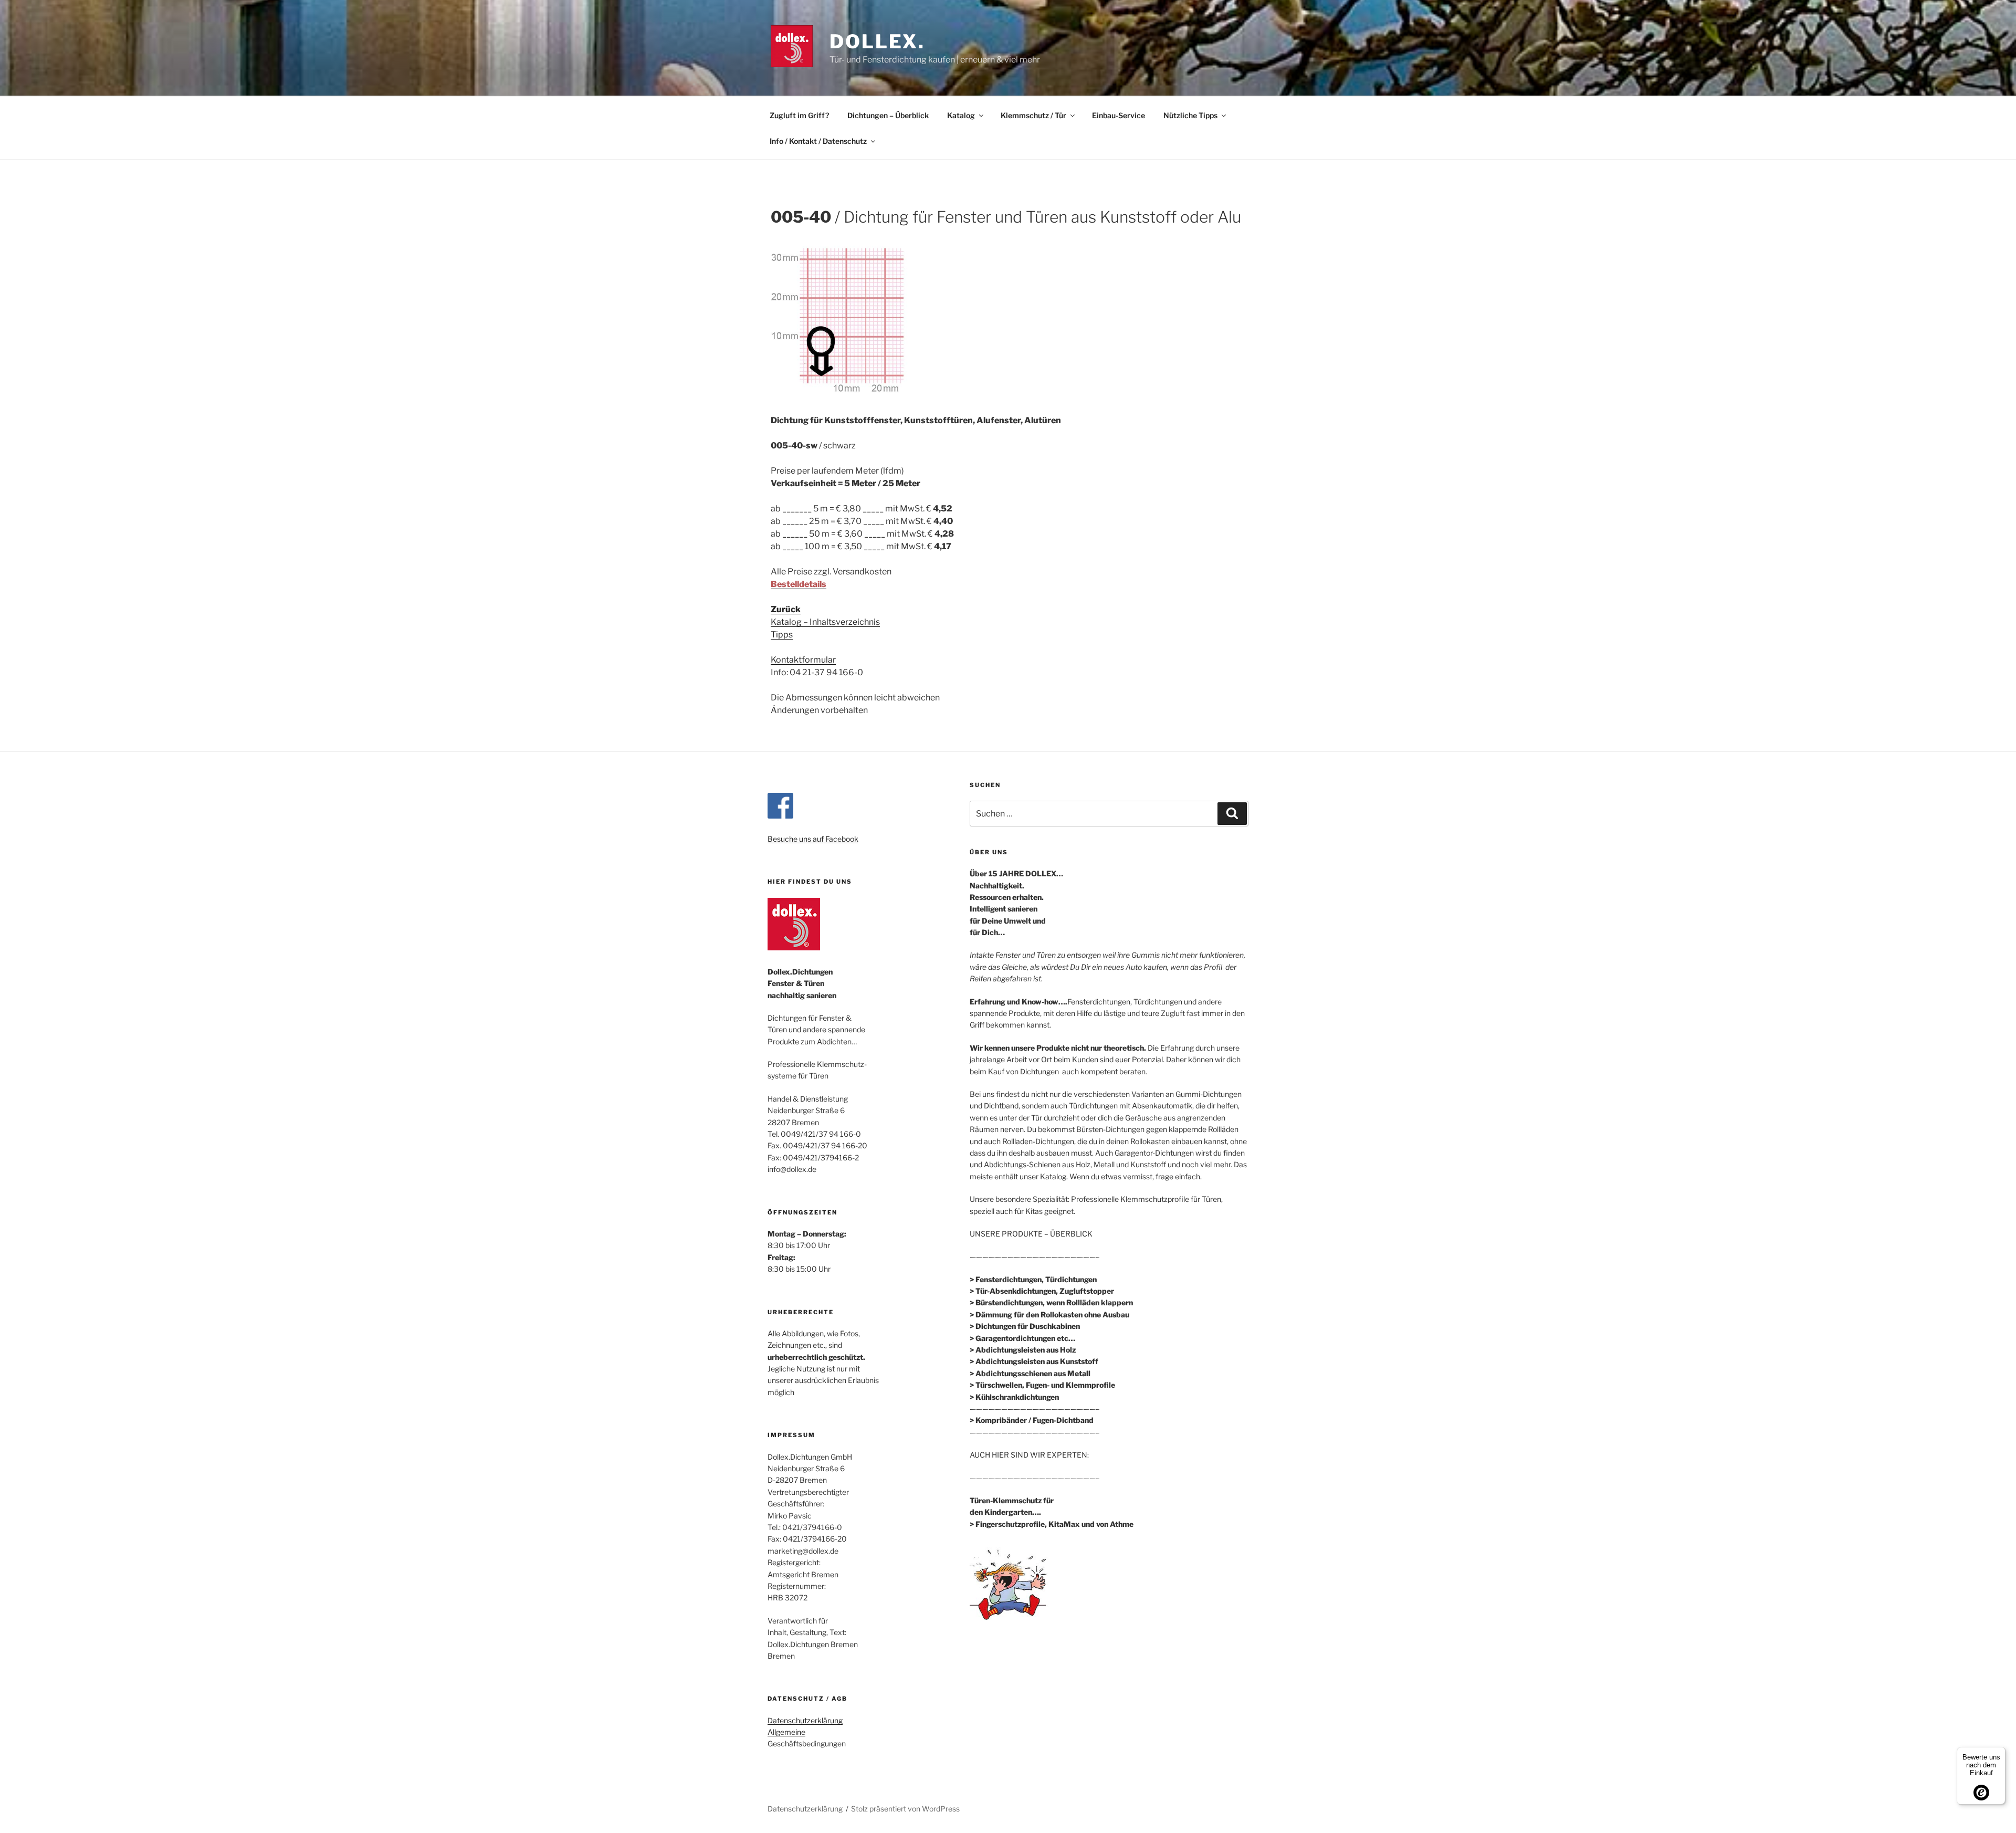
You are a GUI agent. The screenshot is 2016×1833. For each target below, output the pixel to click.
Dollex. (877, 41)
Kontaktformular (803, 660)
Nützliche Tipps (1190, 115)
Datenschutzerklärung (805, 1720)
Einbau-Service (1119, 115)
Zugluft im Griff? (799, 115)
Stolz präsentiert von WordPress (905, 1809)
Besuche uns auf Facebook (813, 839)
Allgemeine (786, 1732)
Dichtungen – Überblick (888, 115)
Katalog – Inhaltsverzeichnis (825, 622)
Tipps (782, 635)
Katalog (961, 115)
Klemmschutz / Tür (1033, 115)
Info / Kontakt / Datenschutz (818, 141)
